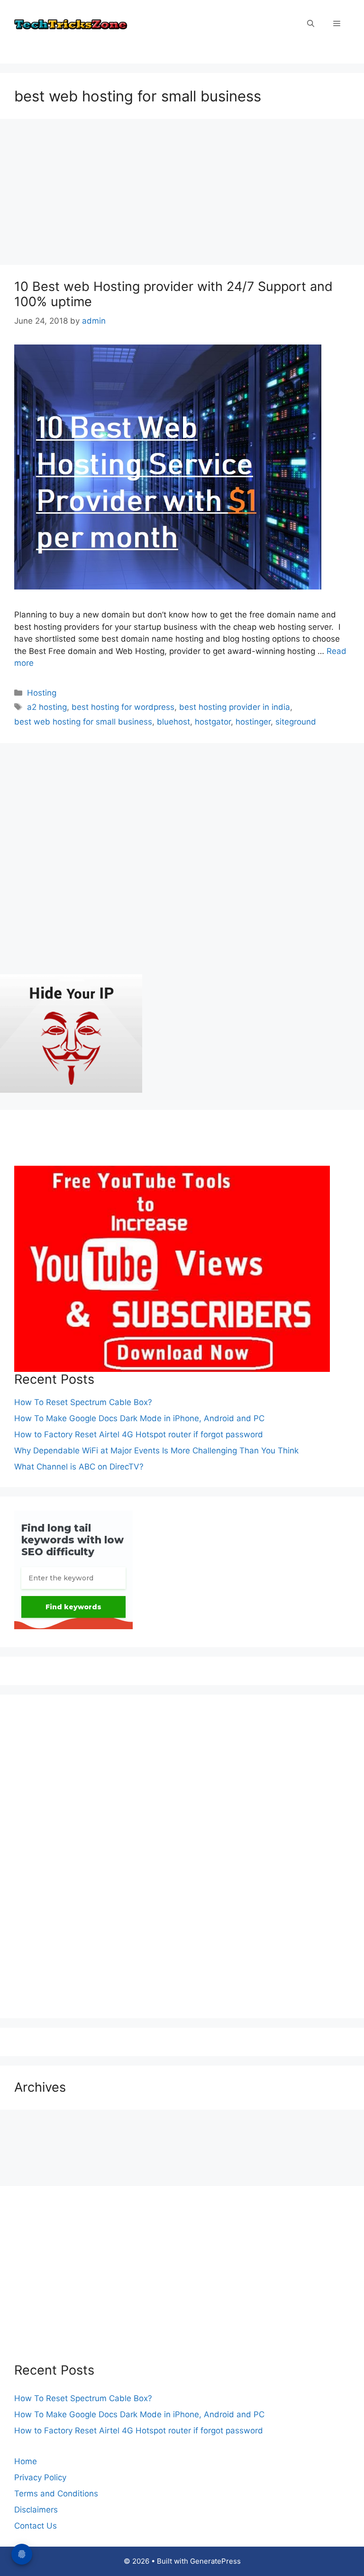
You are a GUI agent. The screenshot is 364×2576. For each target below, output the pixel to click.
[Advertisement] (182, 195)
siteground (296, 722)
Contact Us (36, 2526)
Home (26, 2461)
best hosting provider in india (235, 707)
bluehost (173, 722)
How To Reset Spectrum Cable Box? (83, 1402)
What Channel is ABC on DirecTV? (79, 1467)
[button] (311, 24)
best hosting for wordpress (123, 707)
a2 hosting (47, 707)
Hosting (42, 693)
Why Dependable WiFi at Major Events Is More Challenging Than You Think (156, 1451)
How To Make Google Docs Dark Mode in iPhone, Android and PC (139, 1418)
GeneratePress (215, 2561)
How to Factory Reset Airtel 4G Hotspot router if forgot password (139, 1434)
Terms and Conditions (56, 2494)
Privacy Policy (40, 2477)
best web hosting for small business (83, 722)
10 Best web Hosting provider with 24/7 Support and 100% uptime (173, 294)
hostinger (253, 722)
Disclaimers (36, 2510)
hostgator (213, 722)
